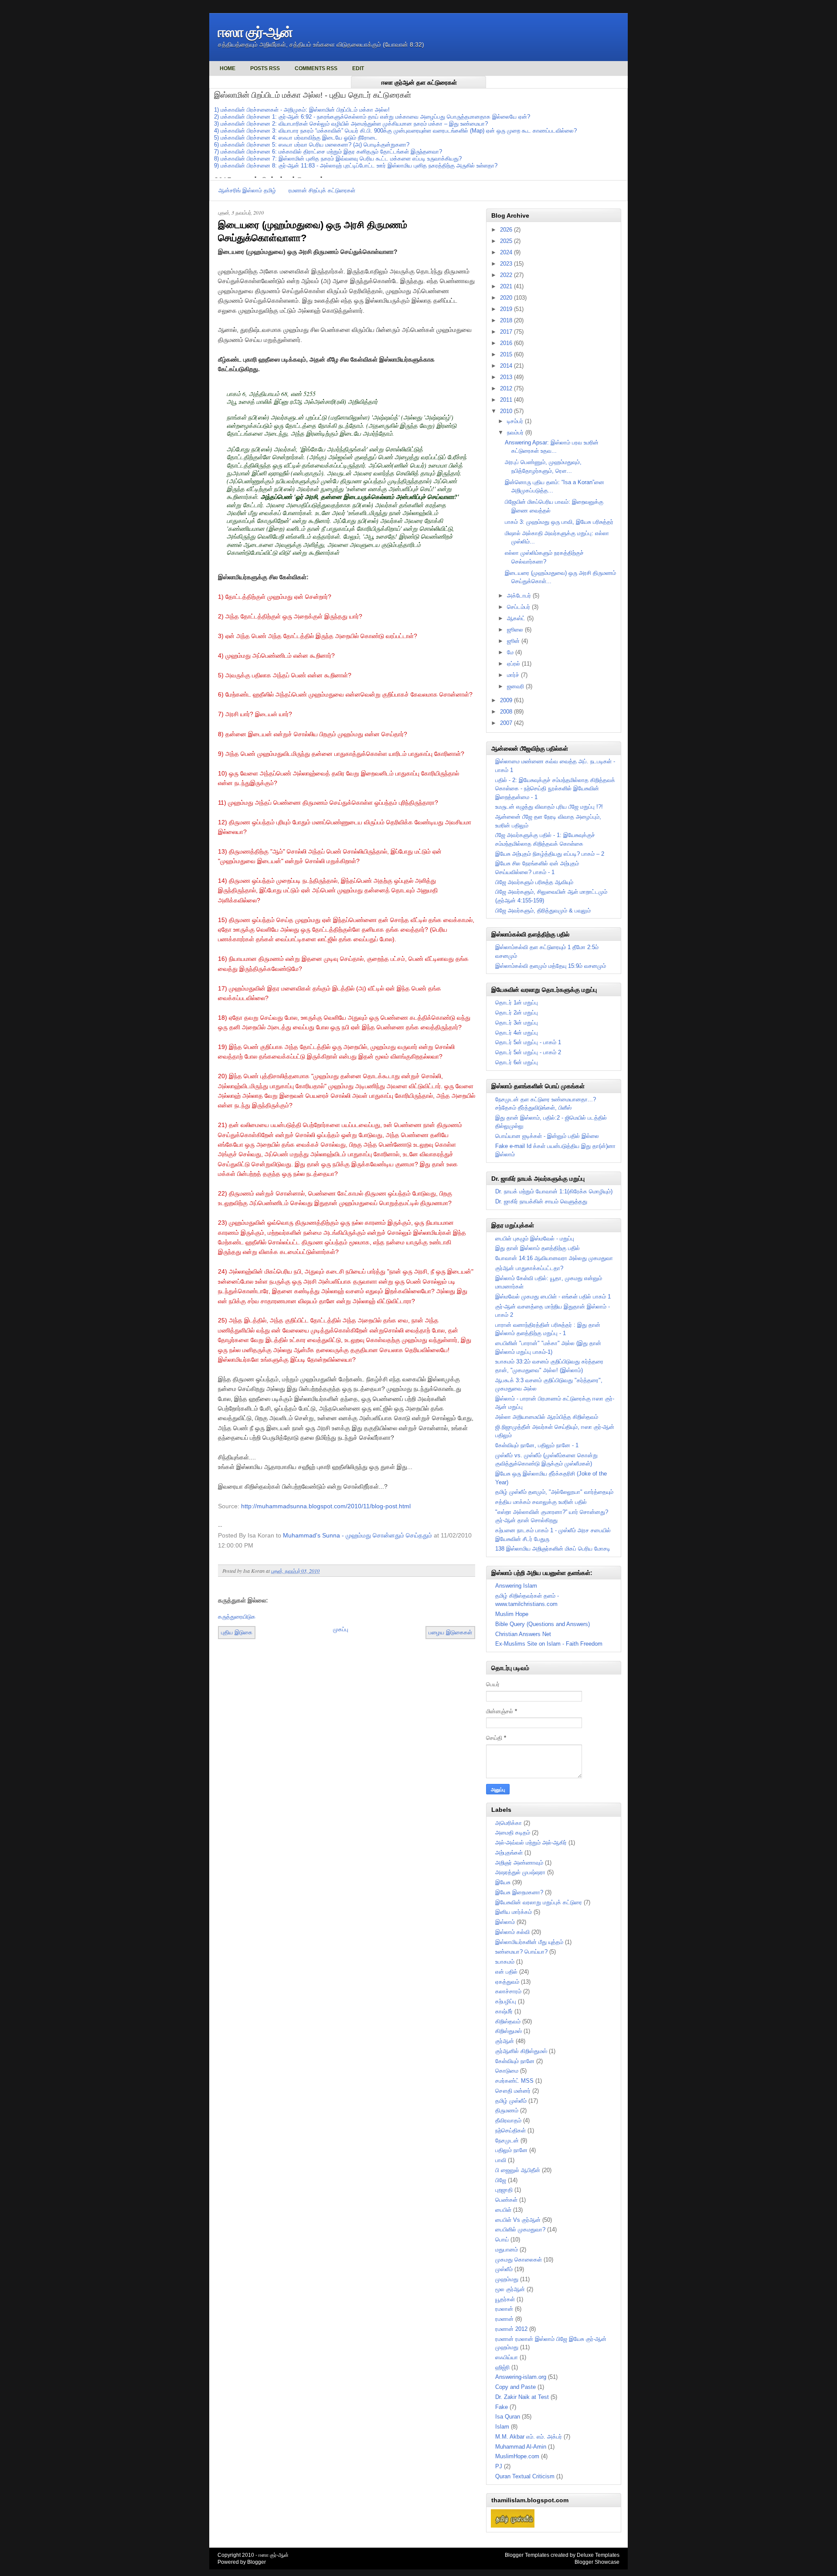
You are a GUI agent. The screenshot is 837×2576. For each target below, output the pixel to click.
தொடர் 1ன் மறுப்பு (517, 1003)
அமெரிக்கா (509, 1823)
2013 (507, 377)
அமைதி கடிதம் (513, 1833)
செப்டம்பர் (519, 607)
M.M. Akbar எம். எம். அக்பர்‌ (529, 2437)
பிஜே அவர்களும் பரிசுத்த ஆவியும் (534, 882)
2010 (507, 411)
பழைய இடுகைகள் (450, 1632)
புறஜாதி (504, 2190)
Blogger (257, 2562)
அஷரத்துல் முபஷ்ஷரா (520, 1872)
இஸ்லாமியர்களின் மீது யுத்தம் (529, 1942)
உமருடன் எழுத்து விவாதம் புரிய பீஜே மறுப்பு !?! (549, 807)
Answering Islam (516, 1586)
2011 (507, 400)
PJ (499, 2466)
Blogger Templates (527, 2555)
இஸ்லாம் (505, 1922)
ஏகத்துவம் (507, 1982)
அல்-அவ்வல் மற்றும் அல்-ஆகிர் (531, 1843)
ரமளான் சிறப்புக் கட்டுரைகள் (322, 190)
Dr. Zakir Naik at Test (522, 2397)
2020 (507, 298)
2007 (507, 723)
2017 (507, 332)
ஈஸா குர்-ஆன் (255, 32)
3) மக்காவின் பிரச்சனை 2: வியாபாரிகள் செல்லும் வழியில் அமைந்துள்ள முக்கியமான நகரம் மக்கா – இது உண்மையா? (351, 124)
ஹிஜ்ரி (502, 2367)
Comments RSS (316, 68)
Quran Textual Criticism (525, 2476)
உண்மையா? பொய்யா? (521, 1952)
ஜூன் (514, 641)
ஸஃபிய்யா (507, 2357)
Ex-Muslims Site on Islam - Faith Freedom (549, 1644)
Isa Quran (508, 2417)
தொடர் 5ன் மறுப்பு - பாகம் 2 (528, 1052)
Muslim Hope (512, 1614)
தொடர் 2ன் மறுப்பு (517, 1013)
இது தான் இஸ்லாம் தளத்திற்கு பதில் (538, 1248)
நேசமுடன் (507, 2140)
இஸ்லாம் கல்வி (512, 1932)
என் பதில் (506, 1972)
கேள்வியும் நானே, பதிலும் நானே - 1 (537, 1445)
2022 (507, 275)
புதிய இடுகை (237, 1632)
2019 (507, 309)
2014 (507, 366)
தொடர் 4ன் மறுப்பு (517, 1033)
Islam (502, 2427)
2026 (507, 230)
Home (228, 68)
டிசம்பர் (516, 421)
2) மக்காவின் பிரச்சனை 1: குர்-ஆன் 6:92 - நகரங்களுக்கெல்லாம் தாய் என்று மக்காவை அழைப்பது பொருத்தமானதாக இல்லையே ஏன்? (372, 117)
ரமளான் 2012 (511, 2329)
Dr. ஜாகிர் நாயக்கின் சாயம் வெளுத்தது (541, 1201)
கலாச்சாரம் (508, 1991)
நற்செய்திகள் (510, 2130)
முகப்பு (341, 1629)
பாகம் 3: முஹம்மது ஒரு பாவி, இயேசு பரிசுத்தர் (559, 522)
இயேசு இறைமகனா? (519, 1892)
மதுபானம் (507, 2250)
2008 (507, 712)
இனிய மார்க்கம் (514, 1912)
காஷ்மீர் (504, 2011)
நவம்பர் (516, 432)
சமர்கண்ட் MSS (514, 2081)
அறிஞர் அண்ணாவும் (519, 1863)
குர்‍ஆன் (505, 2041)
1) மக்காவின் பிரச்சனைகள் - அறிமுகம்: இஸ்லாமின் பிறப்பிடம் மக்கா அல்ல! (302, 110)
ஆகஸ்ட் (517, 618)
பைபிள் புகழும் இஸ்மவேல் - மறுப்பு (535, 1238)
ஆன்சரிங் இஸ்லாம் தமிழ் (247, 190)
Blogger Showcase (597, 2562)
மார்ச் (514, 675)
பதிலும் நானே (511, 2150)
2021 (507, 286)
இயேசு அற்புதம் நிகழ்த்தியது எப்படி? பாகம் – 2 (550, 854)
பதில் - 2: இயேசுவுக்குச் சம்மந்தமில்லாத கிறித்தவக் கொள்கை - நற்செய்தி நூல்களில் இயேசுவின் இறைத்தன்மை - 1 (555, 789)
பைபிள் (503, 2210)
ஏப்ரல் (514, 664)
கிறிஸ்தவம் (508, 2021)
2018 (507, 320)
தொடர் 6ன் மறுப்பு (517, 1062)
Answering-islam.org (521, 2377)
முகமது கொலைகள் (519, 2260)
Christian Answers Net (523, 1634)
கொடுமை (507, 2071)
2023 (507, 264)
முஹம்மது (507, 2279)
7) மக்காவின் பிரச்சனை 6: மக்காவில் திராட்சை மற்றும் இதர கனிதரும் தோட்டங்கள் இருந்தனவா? (328, 152)
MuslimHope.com (517, 2456)
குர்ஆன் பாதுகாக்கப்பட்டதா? (529, 1268)
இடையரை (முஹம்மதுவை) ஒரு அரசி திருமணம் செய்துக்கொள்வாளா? (313, 232)
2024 (507, 252)
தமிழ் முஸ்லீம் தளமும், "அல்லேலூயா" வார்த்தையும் (554, 1492)
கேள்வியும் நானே (515, 2061)
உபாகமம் (505, 1962)
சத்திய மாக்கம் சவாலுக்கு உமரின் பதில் (541, 1502)
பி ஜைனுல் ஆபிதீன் (518, 2170)
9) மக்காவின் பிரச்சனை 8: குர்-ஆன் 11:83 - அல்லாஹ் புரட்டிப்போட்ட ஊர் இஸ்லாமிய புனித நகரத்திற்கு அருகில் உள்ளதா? (356, 166)
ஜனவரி (516, 686)
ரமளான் (504, 2319)
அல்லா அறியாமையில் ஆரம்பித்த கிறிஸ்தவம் (547, 1417)
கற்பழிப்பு (506, 2001)
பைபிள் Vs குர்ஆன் (518, 2220)
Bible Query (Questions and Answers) (543, 1624)
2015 (507, 354)
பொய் (502, 2239)
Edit (358, 68)
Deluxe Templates (598, 2555)
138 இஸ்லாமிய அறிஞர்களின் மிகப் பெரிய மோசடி (553, 1549)
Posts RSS (265, 68)
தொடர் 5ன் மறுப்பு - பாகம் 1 (528, 1042)
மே (511, 652)
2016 (507, 343)
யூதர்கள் (505, 2299)
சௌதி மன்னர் (513, 2091)
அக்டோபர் (520, 596)
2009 (507, 700)
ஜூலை (516, 630)
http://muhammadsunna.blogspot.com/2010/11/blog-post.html (326, 1506)
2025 (507, 241)
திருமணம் (507, 2110)
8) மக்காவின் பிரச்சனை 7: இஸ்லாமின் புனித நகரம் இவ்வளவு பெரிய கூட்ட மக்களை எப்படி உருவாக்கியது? (338, 159)
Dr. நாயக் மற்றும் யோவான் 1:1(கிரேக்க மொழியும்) (554, 1191)
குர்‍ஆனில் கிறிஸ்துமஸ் (521, 2051)
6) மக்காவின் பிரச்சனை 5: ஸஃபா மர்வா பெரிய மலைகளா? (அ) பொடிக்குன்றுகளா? (312, 145)
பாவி (501, 2160)
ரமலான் (504, 2309)
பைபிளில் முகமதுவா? (520, 2229)
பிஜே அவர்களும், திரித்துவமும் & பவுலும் (543, 910)
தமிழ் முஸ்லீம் (511, 2101)
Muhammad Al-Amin (521, 2447)
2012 (507, 388)
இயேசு (503, 1882)
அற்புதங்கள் (509, 1853)
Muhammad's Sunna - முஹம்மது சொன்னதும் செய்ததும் (357, 1535)
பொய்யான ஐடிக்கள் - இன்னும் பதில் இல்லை (547, 1136)
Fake (502, 2407)
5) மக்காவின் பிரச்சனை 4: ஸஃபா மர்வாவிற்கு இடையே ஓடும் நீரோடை (296, 138)
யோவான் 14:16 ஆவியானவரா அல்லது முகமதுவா (554, 1258)
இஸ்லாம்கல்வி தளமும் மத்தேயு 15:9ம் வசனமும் (551, 966)
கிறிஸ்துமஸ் (509, 2031)
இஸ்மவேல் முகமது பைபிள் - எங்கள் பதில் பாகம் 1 (553, 1297)
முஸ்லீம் (504, 2269)
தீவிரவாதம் (508, 2120)
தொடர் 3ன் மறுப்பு (517, 1023)
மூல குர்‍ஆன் (510, 2289)
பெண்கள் (506, 2200)
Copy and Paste (515, 2387)
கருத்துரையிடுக (237, 1617)
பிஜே (501, 2180)
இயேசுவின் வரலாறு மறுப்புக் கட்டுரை (539, 1902)
